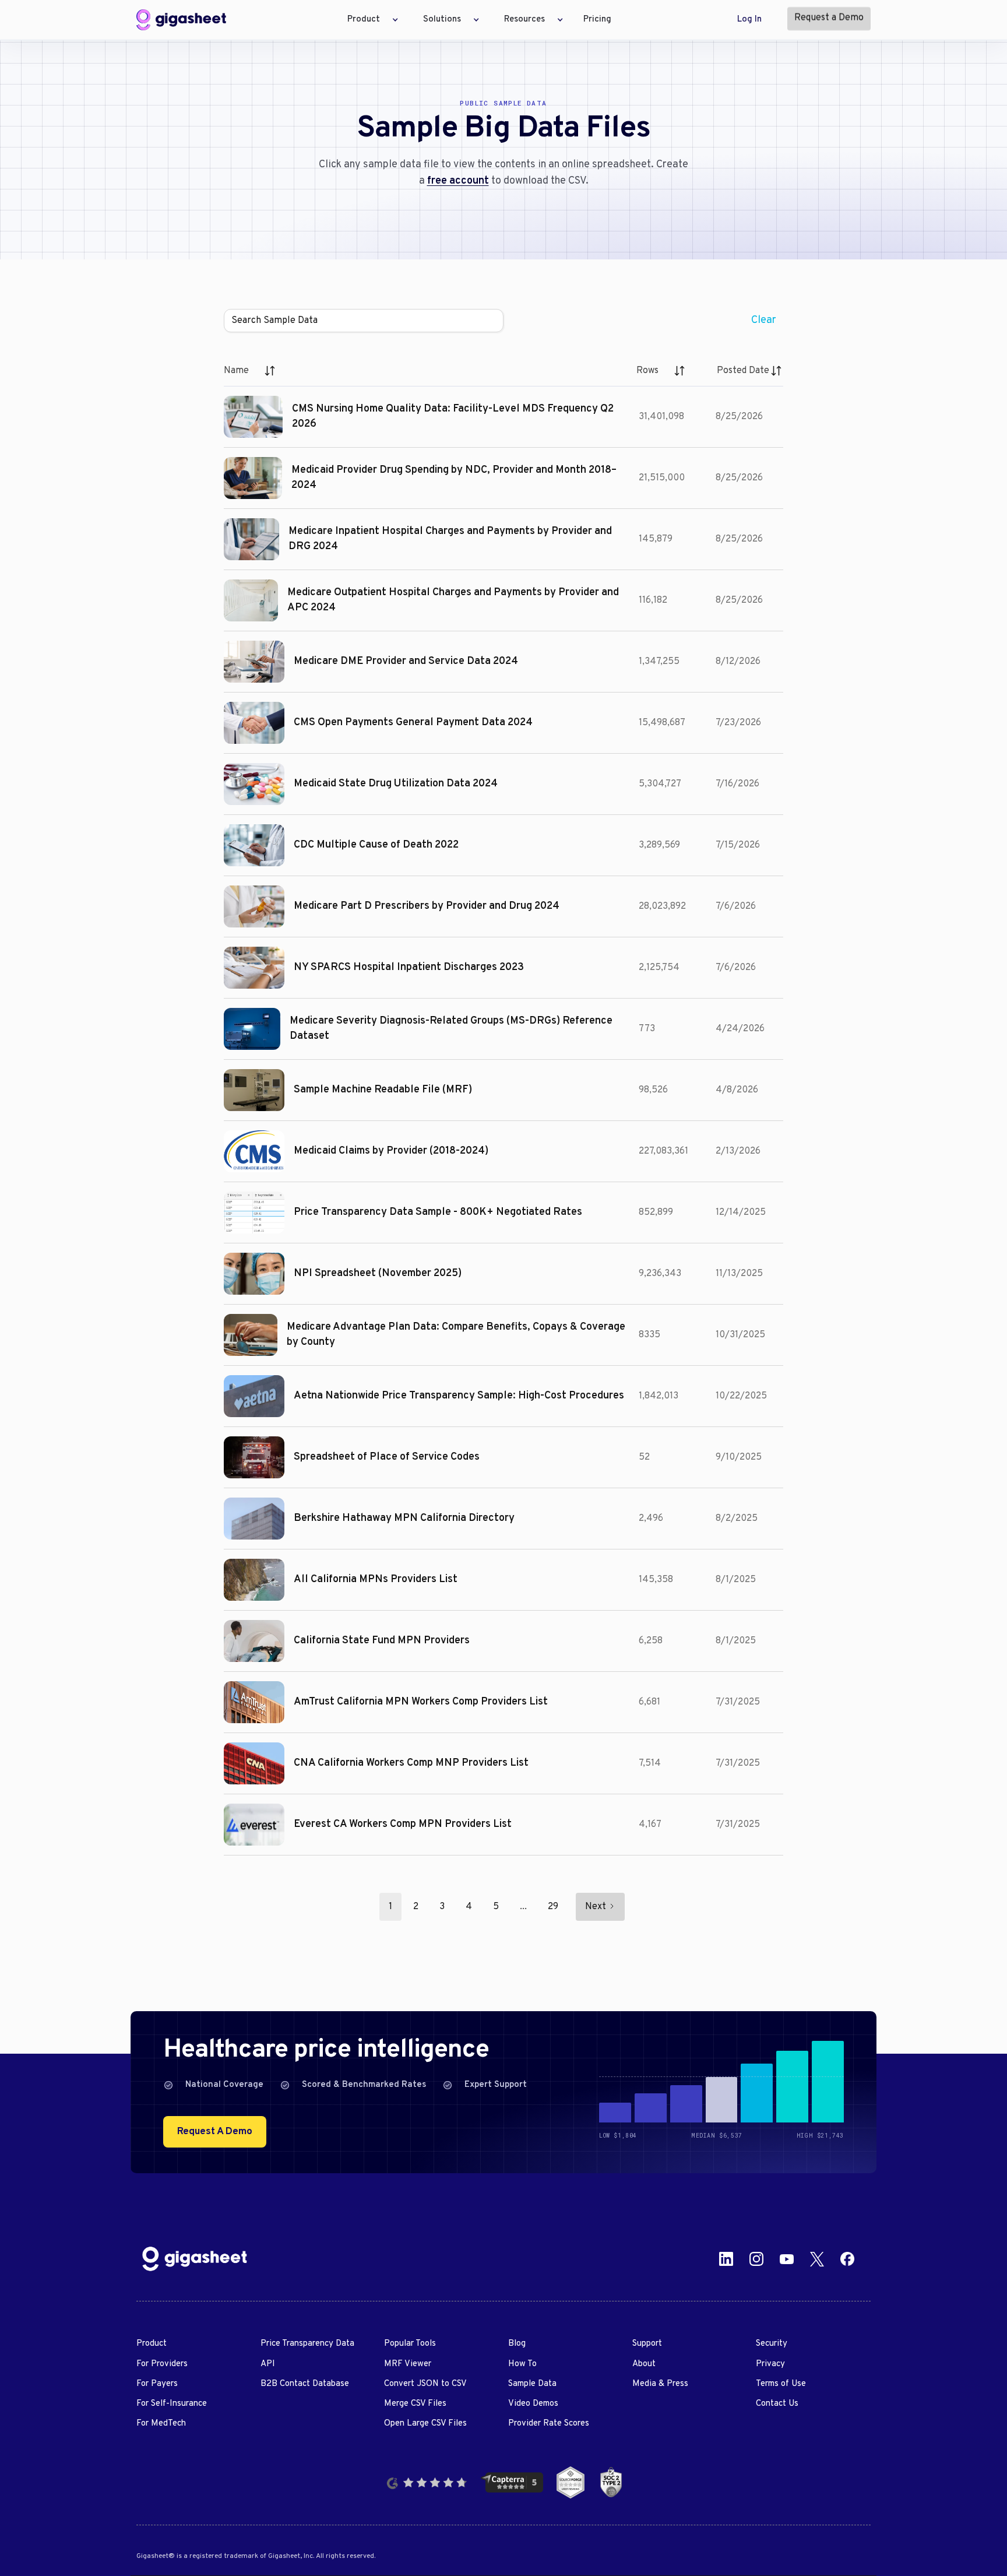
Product (152, 2344)
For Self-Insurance (172, 2404)
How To (522, 2364)
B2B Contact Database (305, 2384)
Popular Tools (410, 2344)
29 (553, 1907)
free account (458, 181)
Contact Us (777, 2404)
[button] (369, 20)
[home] (181, 20)
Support (647, 2344)
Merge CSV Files (415, 2404)
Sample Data (532, 2384)
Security (772, 2344)
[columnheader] (250, 371)
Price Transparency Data (307, 2344)
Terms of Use (781, 2384)
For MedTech (161, 2424)
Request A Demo (215, 2132)
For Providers (162, 2364)
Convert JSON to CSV (425, 2384)
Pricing (597, 20)
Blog (517, 2344)
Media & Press (660, 2384)
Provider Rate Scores (549, 2424)
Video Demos (533, 2404)
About (644, 2364)
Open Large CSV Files (425, 2424)
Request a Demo (829, 18)
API (268, 2364)
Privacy (770, 2364)
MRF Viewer (408, 2364)
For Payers (157, 2384)
